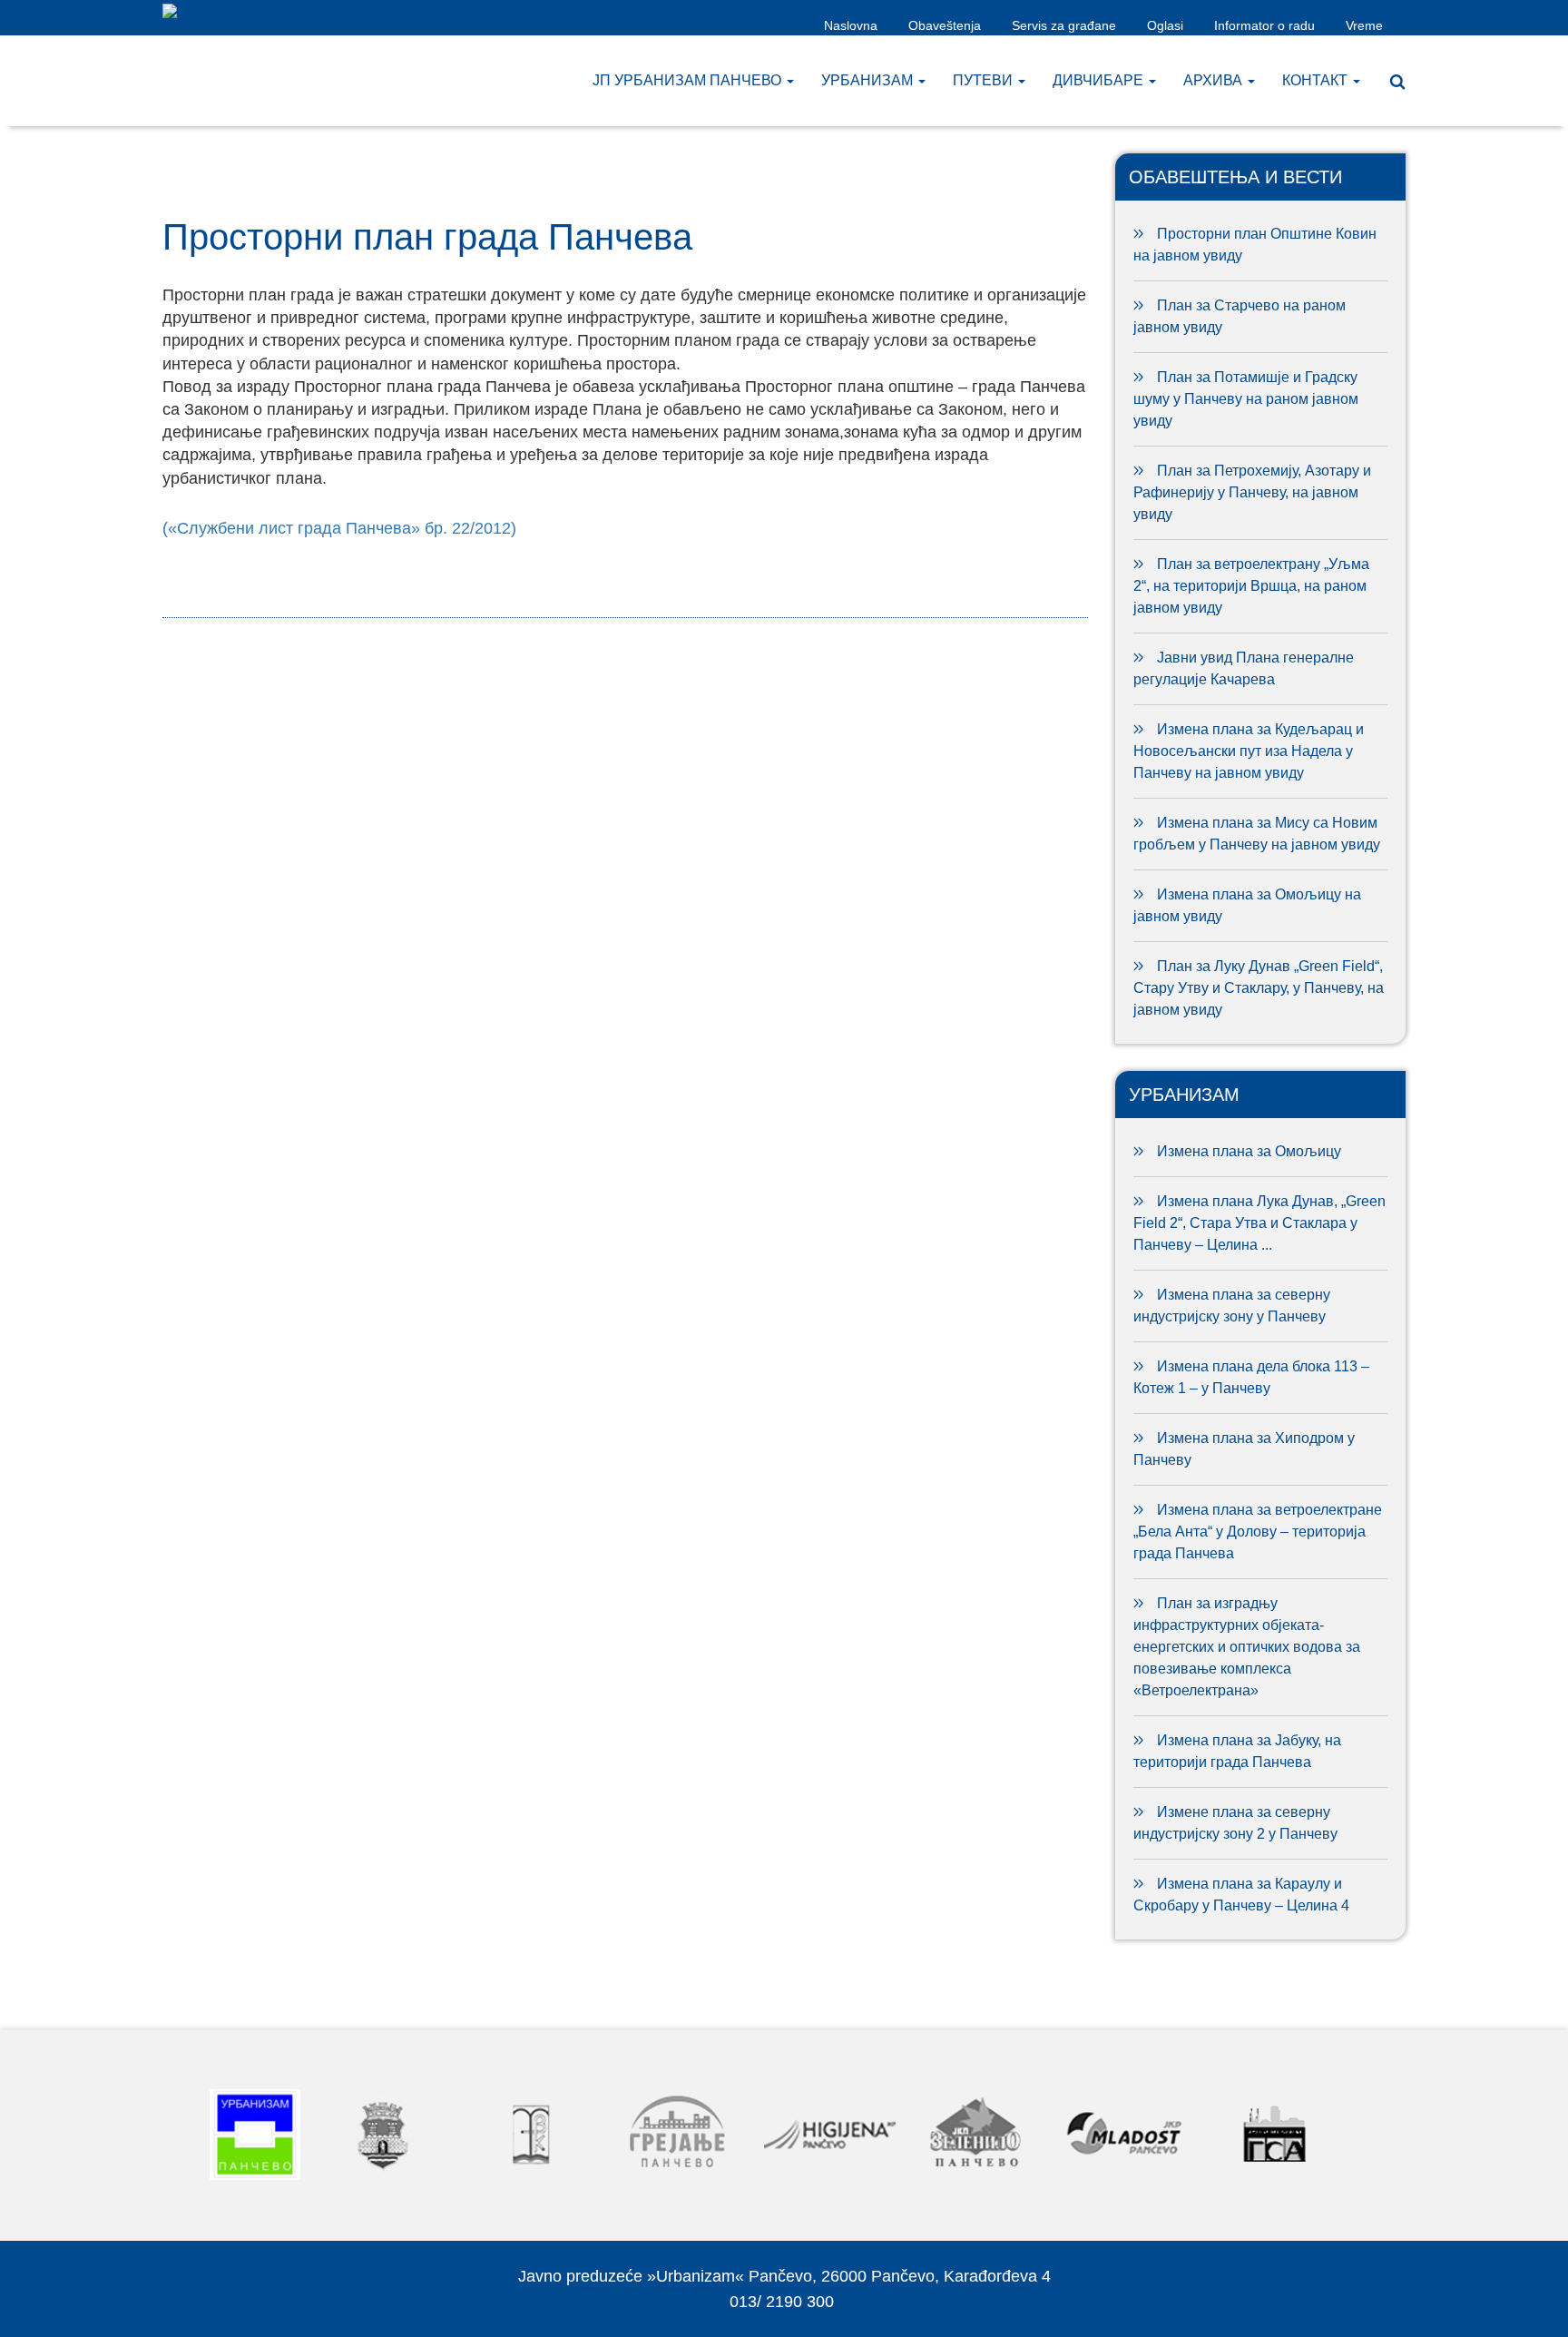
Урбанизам (869, 80)
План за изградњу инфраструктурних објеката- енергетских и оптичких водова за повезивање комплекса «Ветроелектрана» (1247, 1647)
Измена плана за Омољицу (1249, 1151)
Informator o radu (1264, 25)
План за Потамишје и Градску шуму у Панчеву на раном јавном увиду (1246, 399)
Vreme (1364, 25)
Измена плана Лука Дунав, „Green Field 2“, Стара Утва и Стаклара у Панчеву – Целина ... (1259, 1223)
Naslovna (851, 25)
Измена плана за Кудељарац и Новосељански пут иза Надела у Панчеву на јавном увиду (1249, 751)
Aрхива (1215, 80)
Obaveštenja (945, 25)
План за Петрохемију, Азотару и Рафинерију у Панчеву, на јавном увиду (1252, 492)
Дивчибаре (1100, 80)
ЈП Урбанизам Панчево (689, 80)
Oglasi (1165, 25)
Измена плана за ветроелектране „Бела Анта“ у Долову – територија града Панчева (1258, 1532)
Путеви (985, 80)
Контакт (1317, 80)
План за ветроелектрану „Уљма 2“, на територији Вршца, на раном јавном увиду (1251, 586)
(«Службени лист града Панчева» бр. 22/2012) (339, 528)
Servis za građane (1064, 25)
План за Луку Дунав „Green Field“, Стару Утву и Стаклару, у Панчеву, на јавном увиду (1259, 988)
